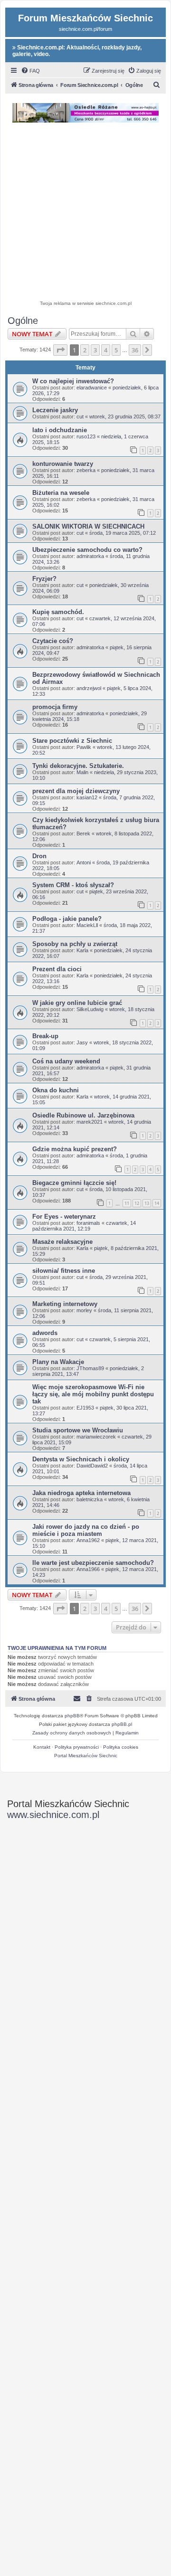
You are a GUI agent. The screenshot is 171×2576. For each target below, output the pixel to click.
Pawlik (84, 747)
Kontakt (42, 1747)
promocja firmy (55, 707)
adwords (45, 1333)
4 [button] (106, 350)
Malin (82, 772)
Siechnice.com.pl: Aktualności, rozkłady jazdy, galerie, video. (77, 51)
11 (127, 1203)
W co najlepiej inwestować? (73, 381)
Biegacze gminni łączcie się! (74, 1183)
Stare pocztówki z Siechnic (72, 741)
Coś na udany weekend (66, 1061)
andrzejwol (89, 688)
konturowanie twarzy (63, 464)
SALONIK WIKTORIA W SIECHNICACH (88, 526)
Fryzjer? (44, 579)
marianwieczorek (96, 1437)
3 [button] (95, 350)
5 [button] (116, 350)
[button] (60, 350)
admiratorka (90, 556)
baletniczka (90, 1499)
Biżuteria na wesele (61, 493)
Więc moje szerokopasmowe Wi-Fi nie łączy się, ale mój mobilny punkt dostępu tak (93, 1394)
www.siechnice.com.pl (53, 1815)
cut (80, 417)
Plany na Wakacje (58, 1362)
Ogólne (23, 321)
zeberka (86, 470)
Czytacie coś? (53, 641)
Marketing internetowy (65, 1304)
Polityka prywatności (77, 1747)
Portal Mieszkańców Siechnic (86, 1756)
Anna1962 (88, 1540)
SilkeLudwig (90, 1009)
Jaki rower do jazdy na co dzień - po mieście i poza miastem (86, 1530)
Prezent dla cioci (57, 969)
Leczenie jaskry (55, 410)
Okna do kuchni (56, 1090)
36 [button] (135, 350)
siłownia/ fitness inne (64, 1271)
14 (157, 1203)
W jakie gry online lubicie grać (77, 1003)
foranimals (88, 1223)
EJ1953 (85, 1408)
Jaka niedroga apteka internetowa (81, 1493)
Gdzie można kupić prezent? (75, 1149)
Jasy (82, 1042)
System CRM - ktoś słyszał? (73, 885)
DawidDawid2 (92, 1466)
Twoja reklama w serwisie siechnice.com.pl (86, 303)
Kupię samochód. (58, 612)
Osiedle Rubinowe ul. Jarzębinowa (83, 1115)
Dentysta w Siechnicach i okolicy (81, 1459)
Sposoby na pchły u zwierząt (75, 944)
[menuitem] (30, 71)
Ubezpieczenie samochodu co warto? (87, 550)
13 (147, 1203)
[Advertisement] (85, 213)
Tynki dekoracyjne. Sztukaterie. (78, 766)
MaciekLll (87, 925)
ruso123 (86, 436)
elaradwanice (92, 388)
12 (137, 1203)
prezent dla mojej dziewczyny (76, 791)
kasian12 (87, 797)
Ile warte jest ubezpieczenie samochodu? (93, 1563)
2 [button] (85, 350)
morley (84, 1310)
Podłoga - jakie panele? (67, 919)
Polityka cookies (121, 1747)
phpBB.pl (122, 1724)
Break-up (45, 1036)
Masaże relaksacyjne (62, 1242)
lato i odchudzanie (60, 430)
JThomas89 (90, 1368)
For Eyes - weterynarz (64, 1217)
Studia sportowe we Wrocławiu (78, 1430)
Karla (82, 950)
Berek (83, 833)
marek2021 (90, 1122)
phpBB (72, 1716)
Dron (39, 856)
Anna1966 (88, 1569)
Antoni (84, 862)
